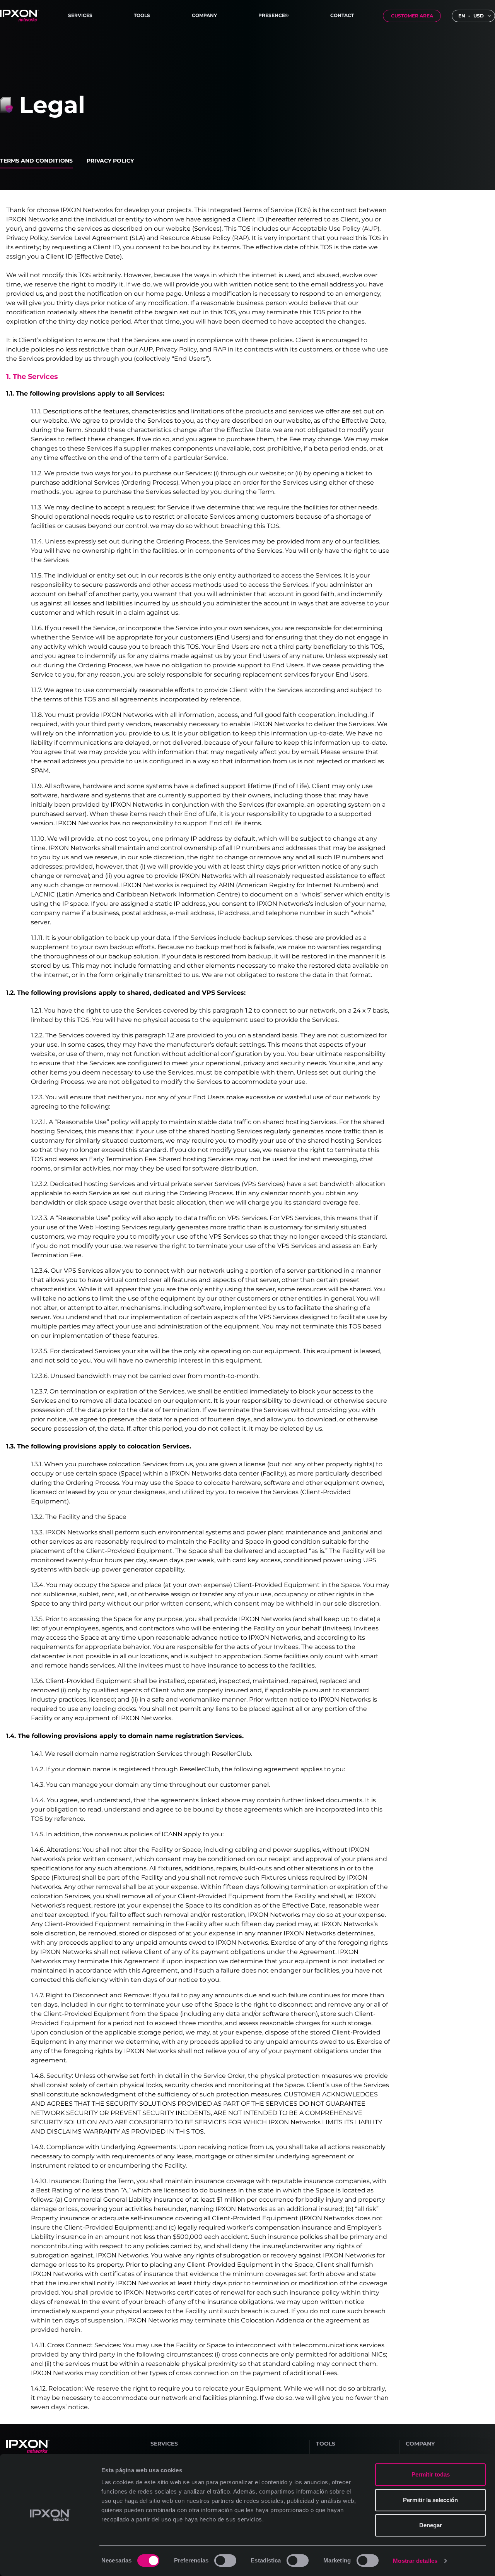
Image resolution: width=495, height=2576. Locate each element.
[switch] (225, 2561)
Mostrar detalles (415, 2561)
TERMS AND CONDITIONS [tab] (36, 161)
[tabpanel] (247, 1307)
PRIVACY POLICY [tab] (110, 161)
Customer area (412, 16)
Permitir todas (431, 2474)
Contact (342, 15)
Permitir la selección (430, 2500)
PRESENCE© (273, 15)
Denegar (431, 2525)
